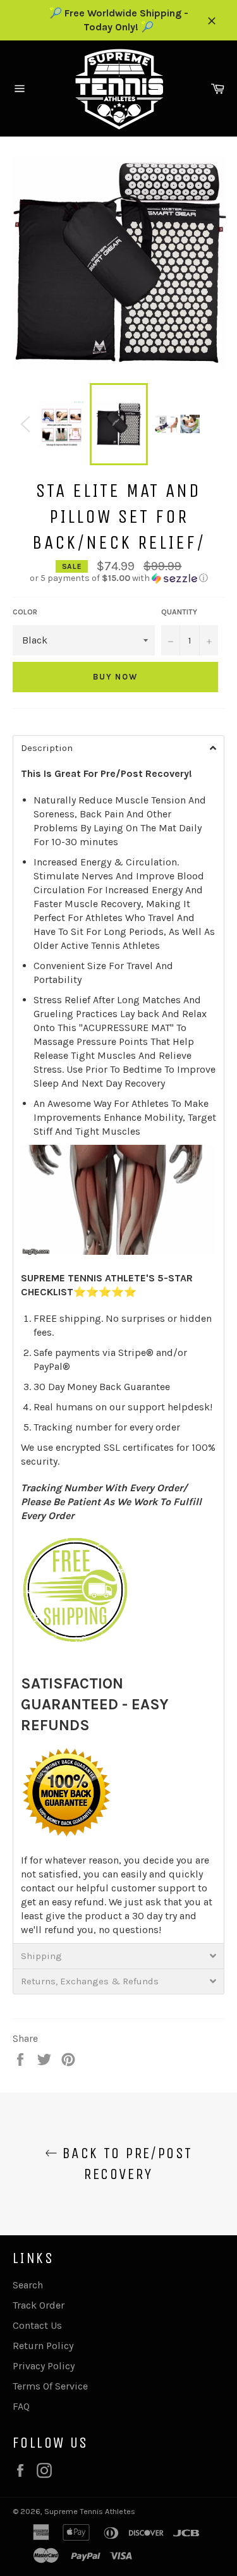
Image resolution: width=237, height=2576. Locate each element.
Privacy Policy (44, 2366)
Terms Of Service (50, 2386)
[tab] (118, 748)
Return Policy (43, 2346)
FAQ (21, 2406)
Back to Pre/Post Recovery (125, 2164)
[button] (118, 578)
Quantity (179, 612)
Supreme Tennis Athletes (90, 2511)
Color (25, 612)
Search (28, 2285)
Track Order (39, 2305)
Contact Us (37, 2325)
